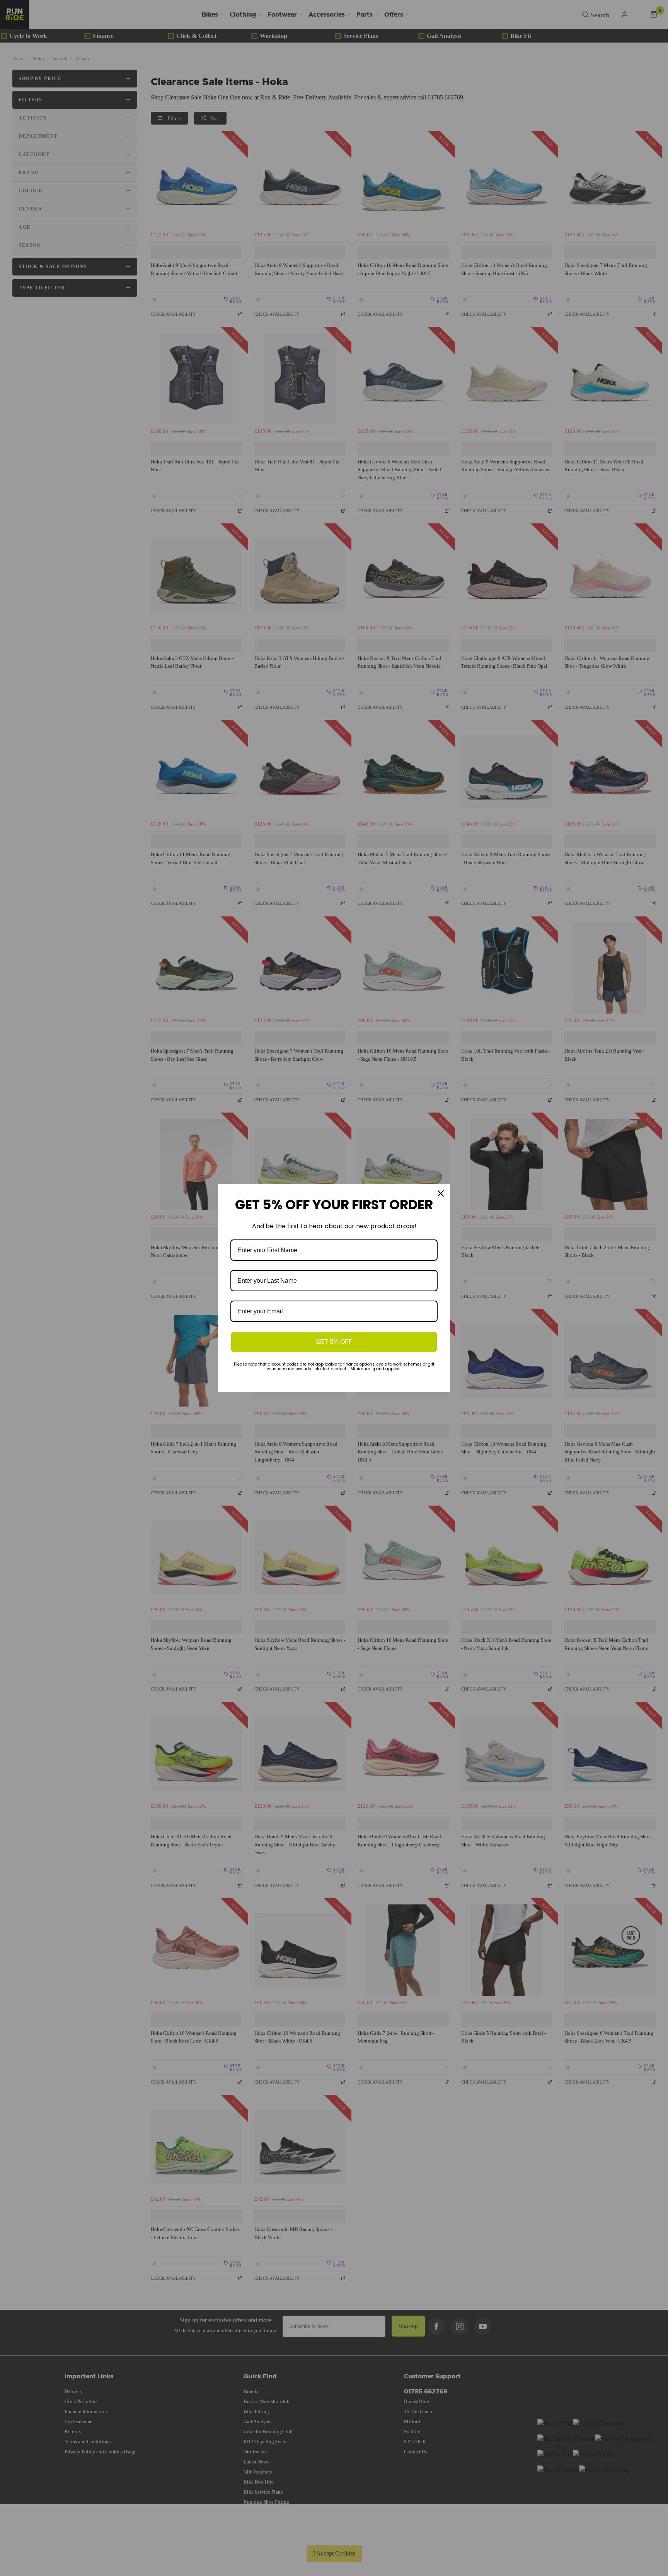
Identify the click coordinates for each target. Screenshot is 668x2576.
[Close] (441, 1193)
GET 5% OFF (334, 1342)
